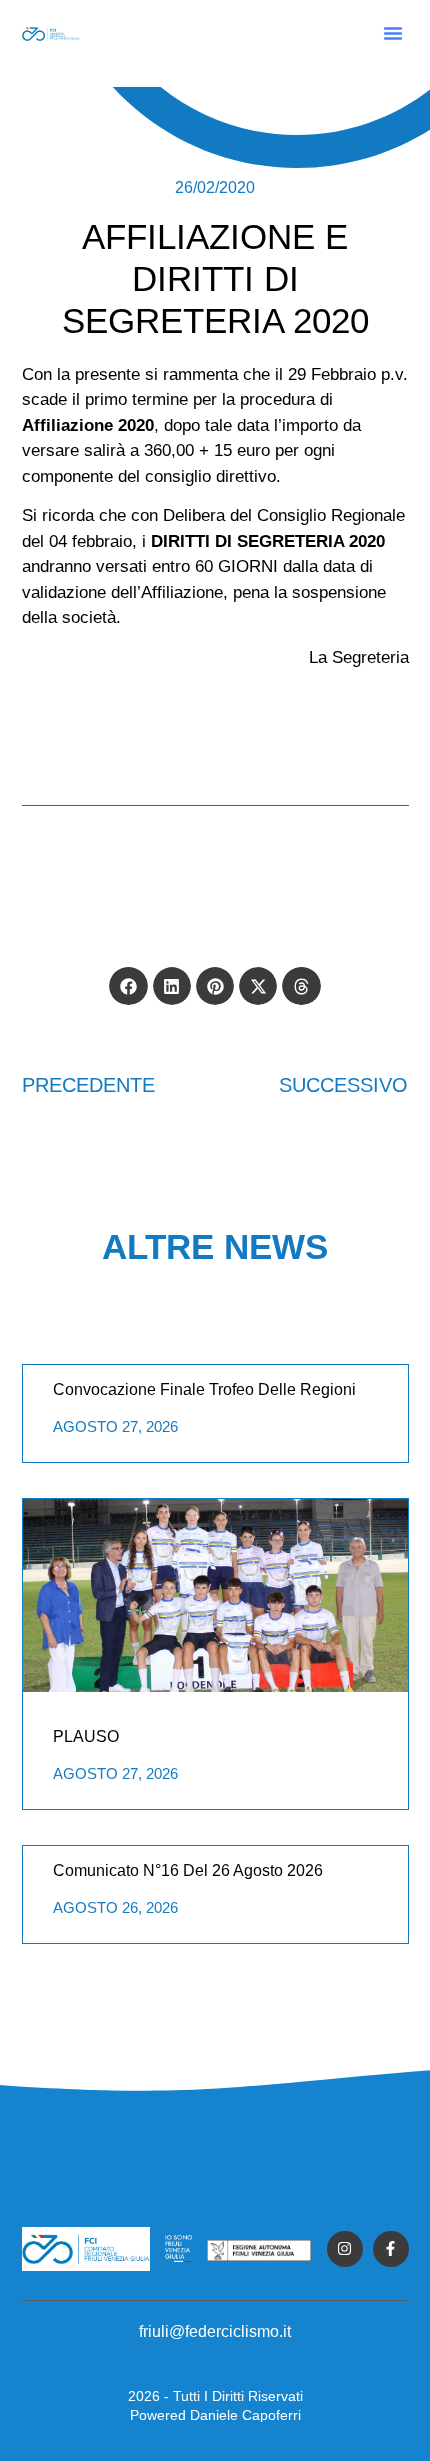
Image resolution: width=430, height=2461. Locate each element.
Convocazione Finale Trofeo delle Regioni (204, 1389)
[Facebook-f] (391, 2249)
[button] (393, 33)
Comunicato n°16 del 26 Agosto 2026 (188, 1870)
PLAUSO (86, 1736)
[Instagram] (345, 2249)
